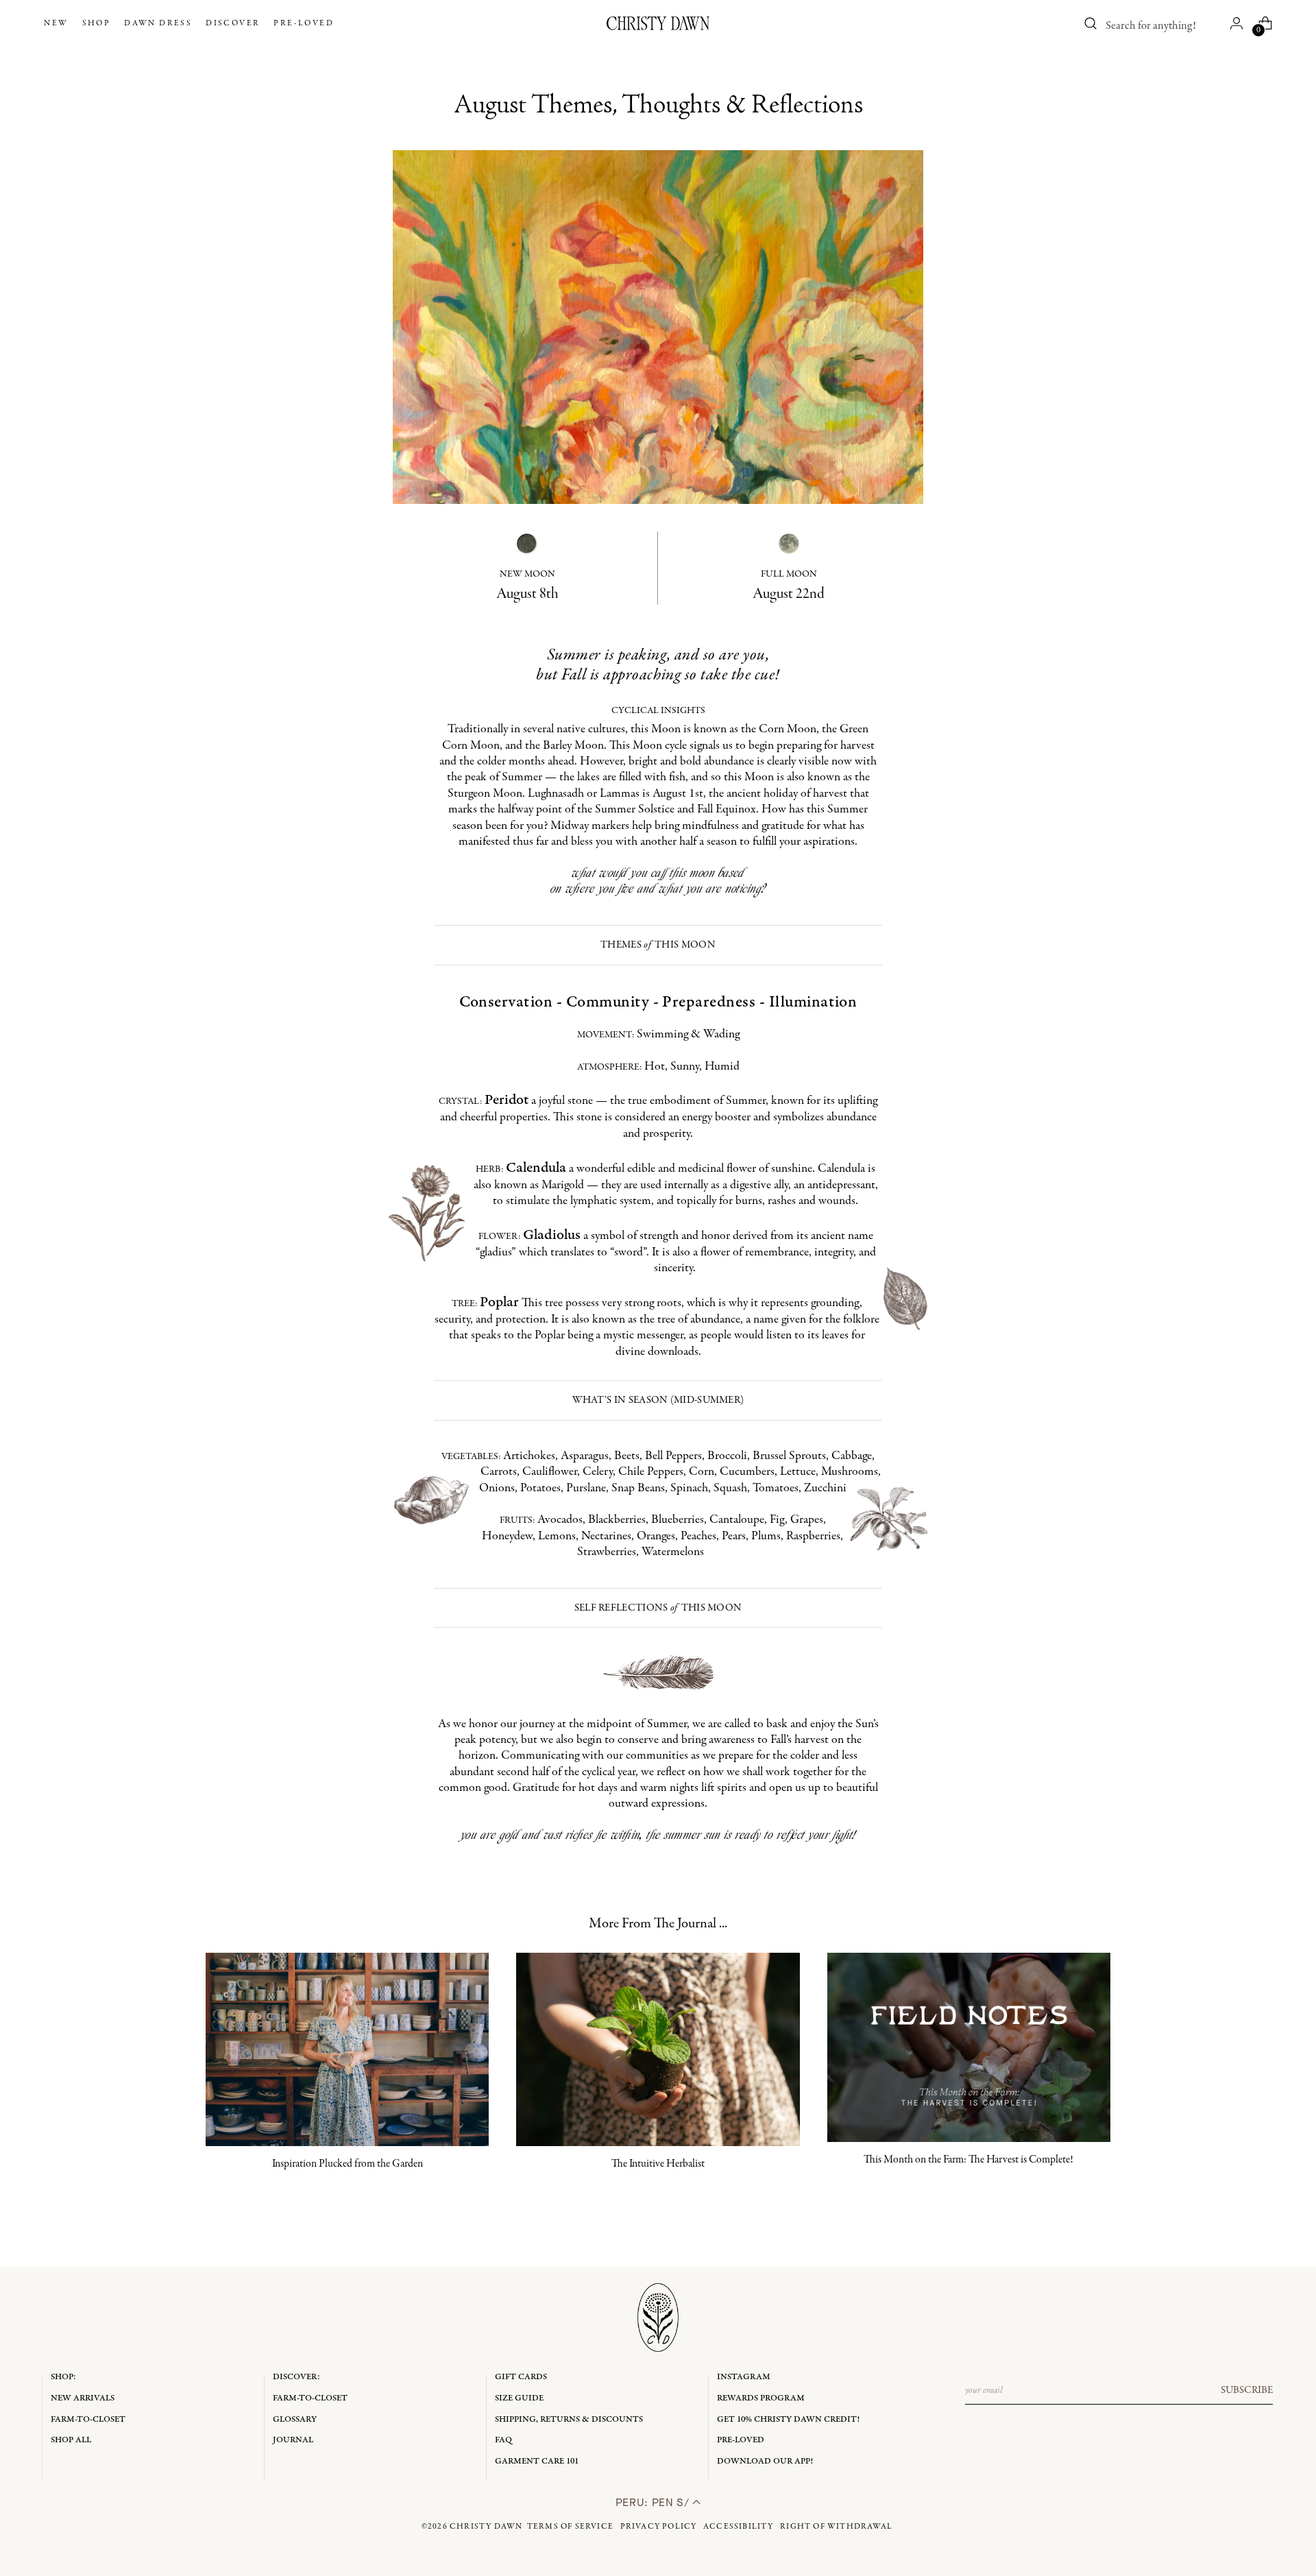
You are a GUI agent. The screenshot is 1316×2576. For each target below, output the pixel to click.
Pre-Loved (741, 2440)
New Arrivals (83, 2398)
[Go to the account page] (1236, 23)
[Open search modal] (1091, 23)
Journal (293, 2440)
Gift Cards (521, 2377)
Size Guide (519, 2398)
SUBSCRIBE (1247, 2390)
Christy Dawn (486, 2527)
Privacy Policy (659, 2527)
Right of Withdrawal (836, 2527)
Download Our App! (765, 2461)
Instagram (744, 2377)
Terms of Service (570, 2527)
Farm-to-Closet (88, 2419)
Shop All (71, 2440)
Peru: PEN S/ (654, 2502)
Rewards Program (761, 2398)
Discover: (296, 2377)
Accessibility (739, 2527)
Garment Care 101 (537, 2461)
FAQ (503, 2440)
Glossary (295, 2419)
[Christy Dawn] (658, 23)
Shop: (63, 2377)
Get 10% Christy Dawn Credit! (788, 2419)
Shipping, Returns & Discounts (569, 2419)
